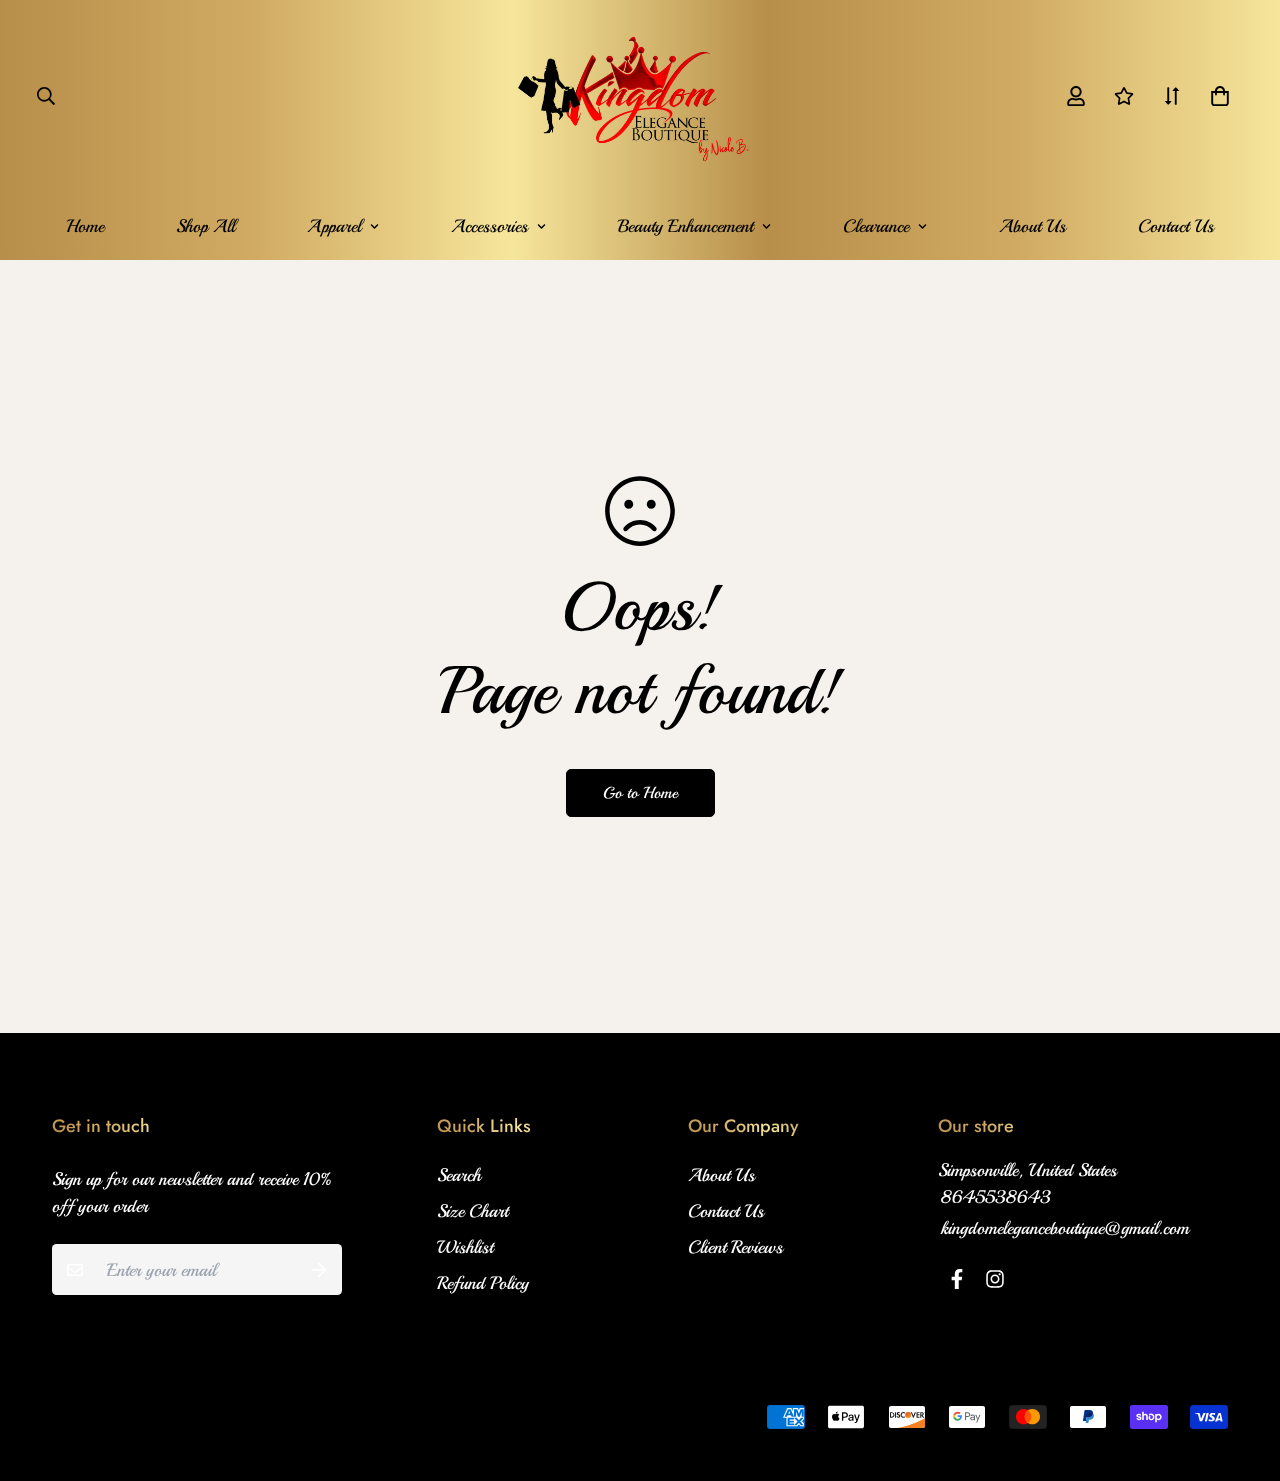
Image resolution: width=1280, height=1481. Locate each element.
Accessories (489, 226)
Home (85, 226)
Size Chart (472, 1211)
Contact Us (1176, 226)
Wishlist (465, 1247)
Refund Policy (483, 1283)
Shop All (205, 226)
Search (459, 1175)
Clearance (876, 226)
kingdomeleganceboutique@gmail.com (1065, 1228)
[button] (1215, 96)
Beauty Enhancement (685, 226)
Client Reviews (735, 1247)
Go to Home (640, 793)
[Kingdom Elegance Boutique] (640, 96)
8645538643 (996, 1197)
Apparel (334, 226)
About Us (1032, 226)
